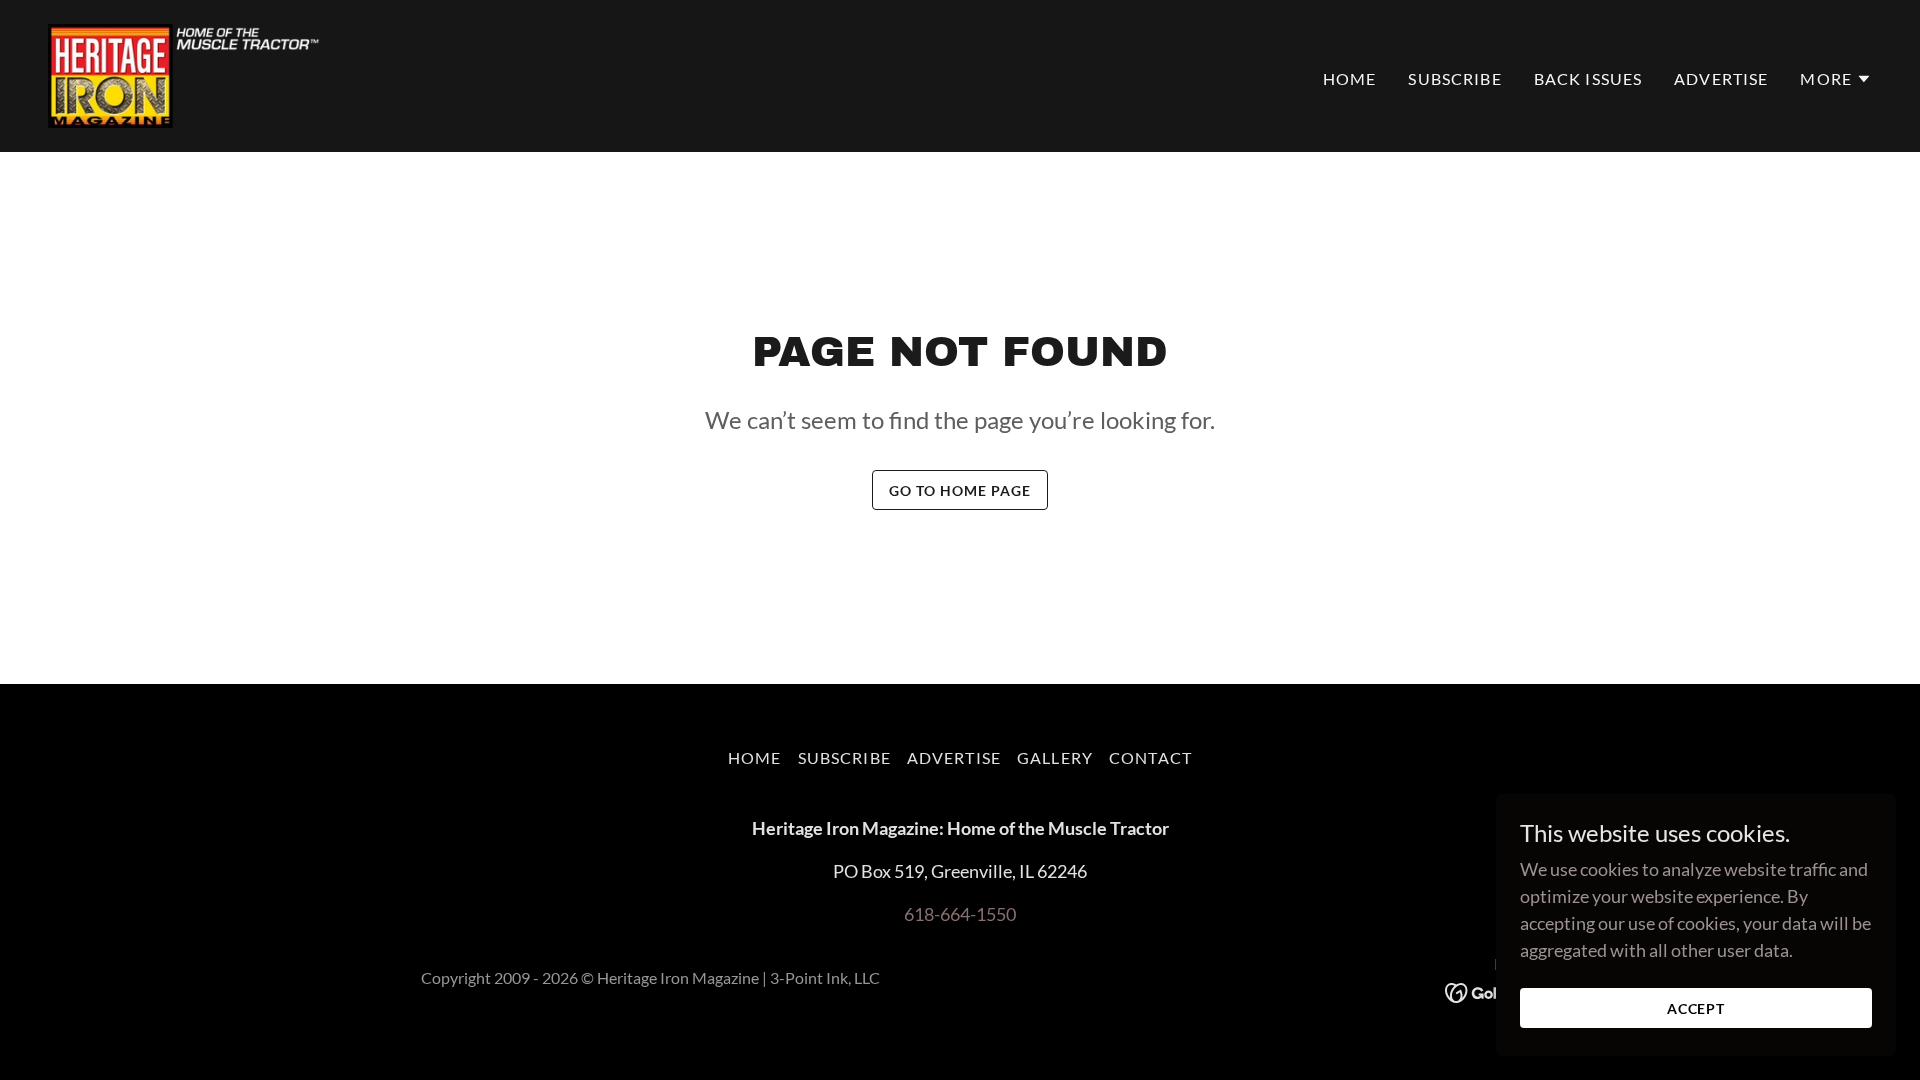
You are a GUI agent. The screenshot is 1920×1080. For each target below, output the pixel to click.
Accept (1696, 1008)
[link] (185, 74)
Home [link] (1350, 78)
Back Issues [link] (1588, 78)
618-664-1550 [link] (960, 914)
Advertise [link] (1721, 78)
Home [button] (755, 757)
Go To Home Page (960, 490)
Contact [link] (1150, 757)
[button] (1836, 79)
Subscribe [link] (1454, 78)
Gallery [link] (1055, 757)
